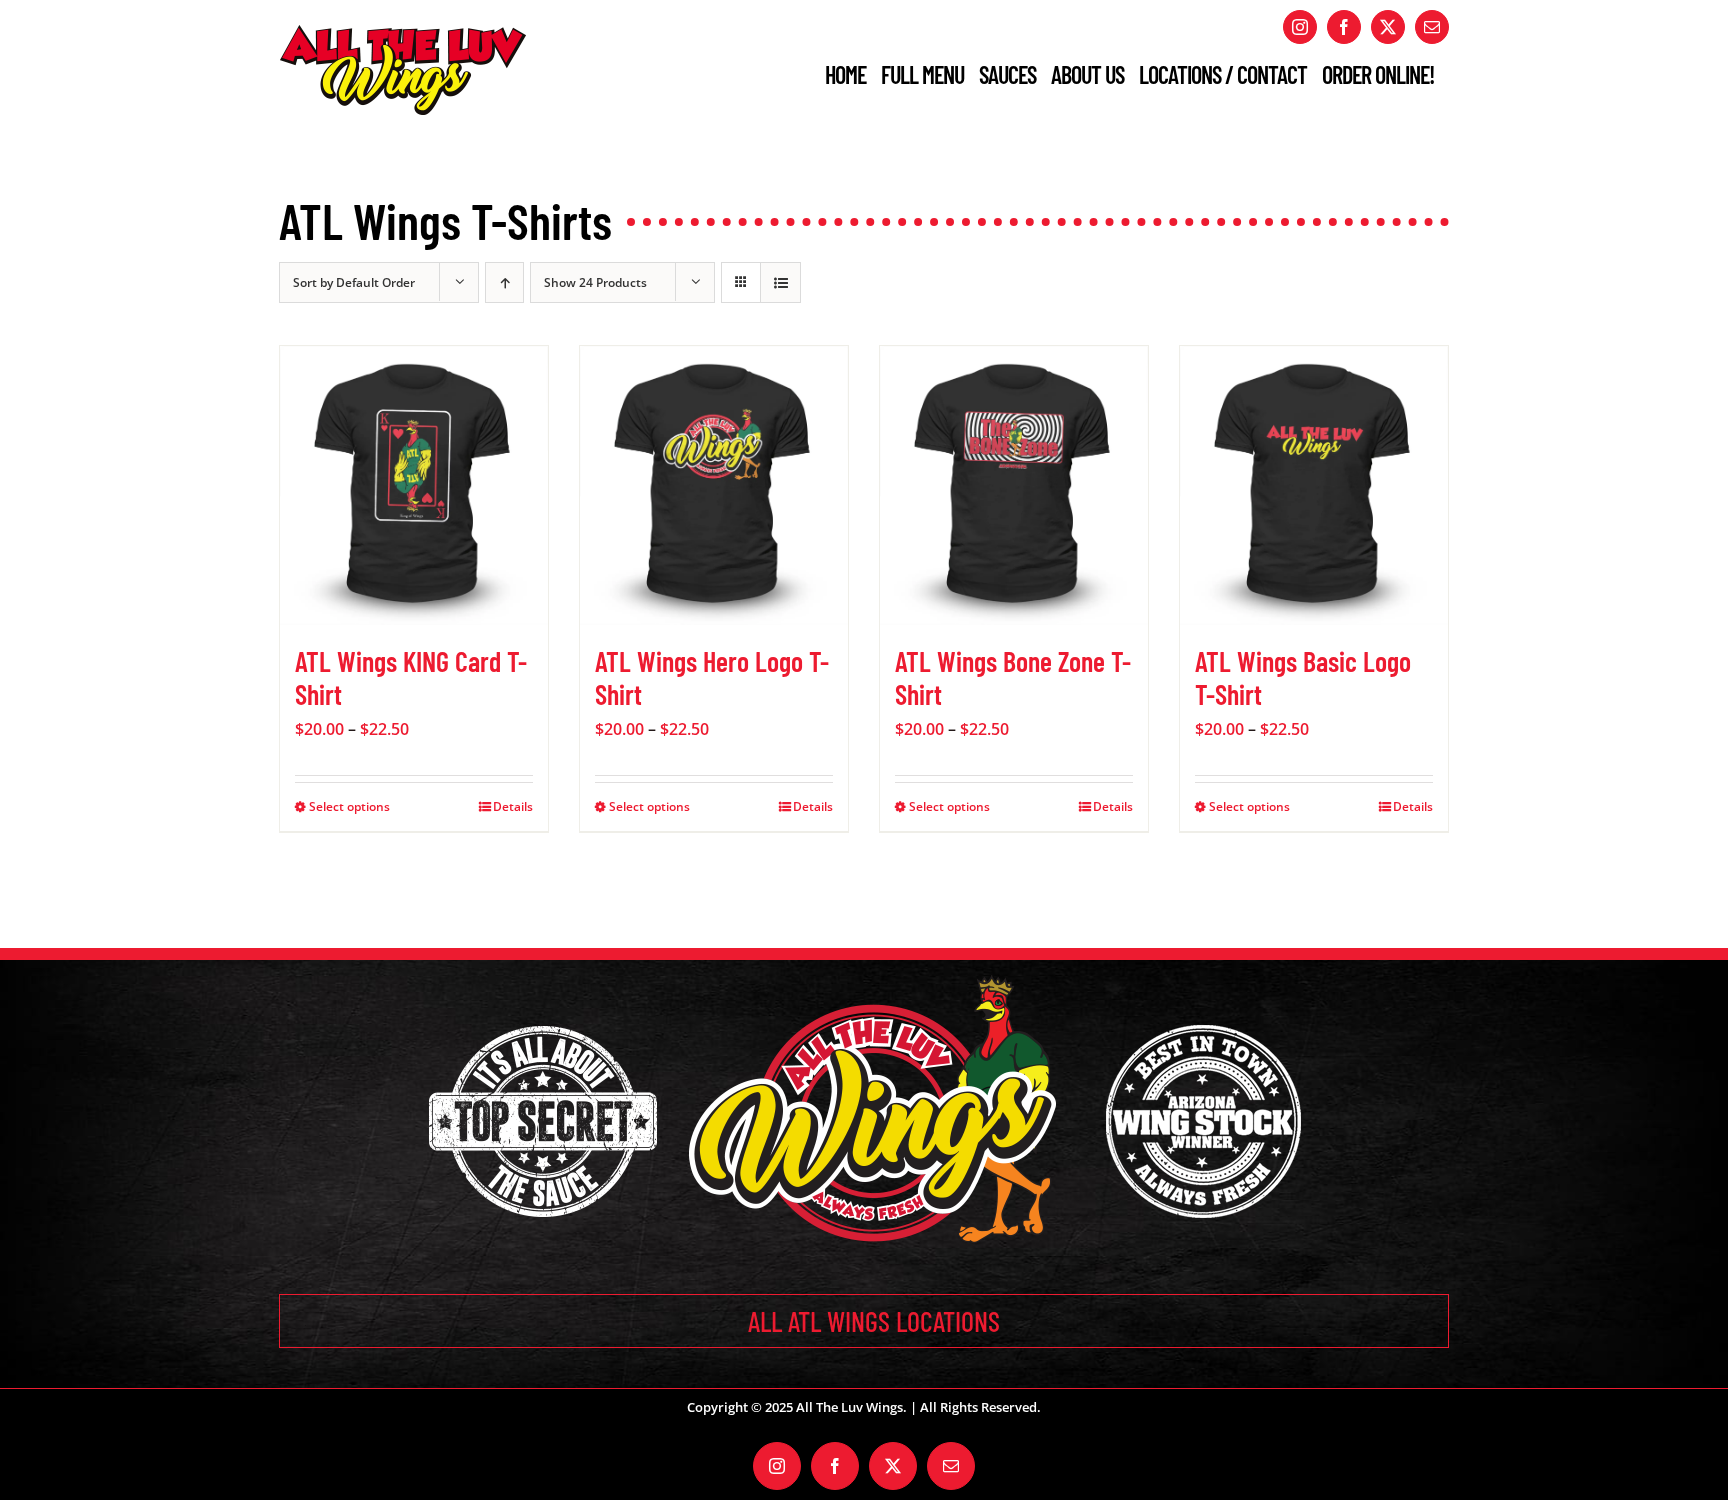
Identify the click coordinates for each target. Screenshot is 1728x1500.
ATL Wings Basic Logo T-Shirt (1303, 678)
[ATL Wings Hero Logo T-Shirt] (714, 485)
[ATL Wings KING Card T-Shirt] (414, 485)
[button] (864, 1321)
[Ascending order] (504, 282)
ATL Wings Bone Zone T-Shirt (1013, 678)
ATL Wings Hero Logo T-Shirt (712, 678)
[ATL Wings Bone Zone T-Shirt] (1014, 485)
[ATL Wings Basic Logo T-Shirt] (1314, 485)
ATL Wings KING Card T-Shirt (411, 678)
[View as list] (780, 282)
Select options (349, 806)
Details (513, 806)
